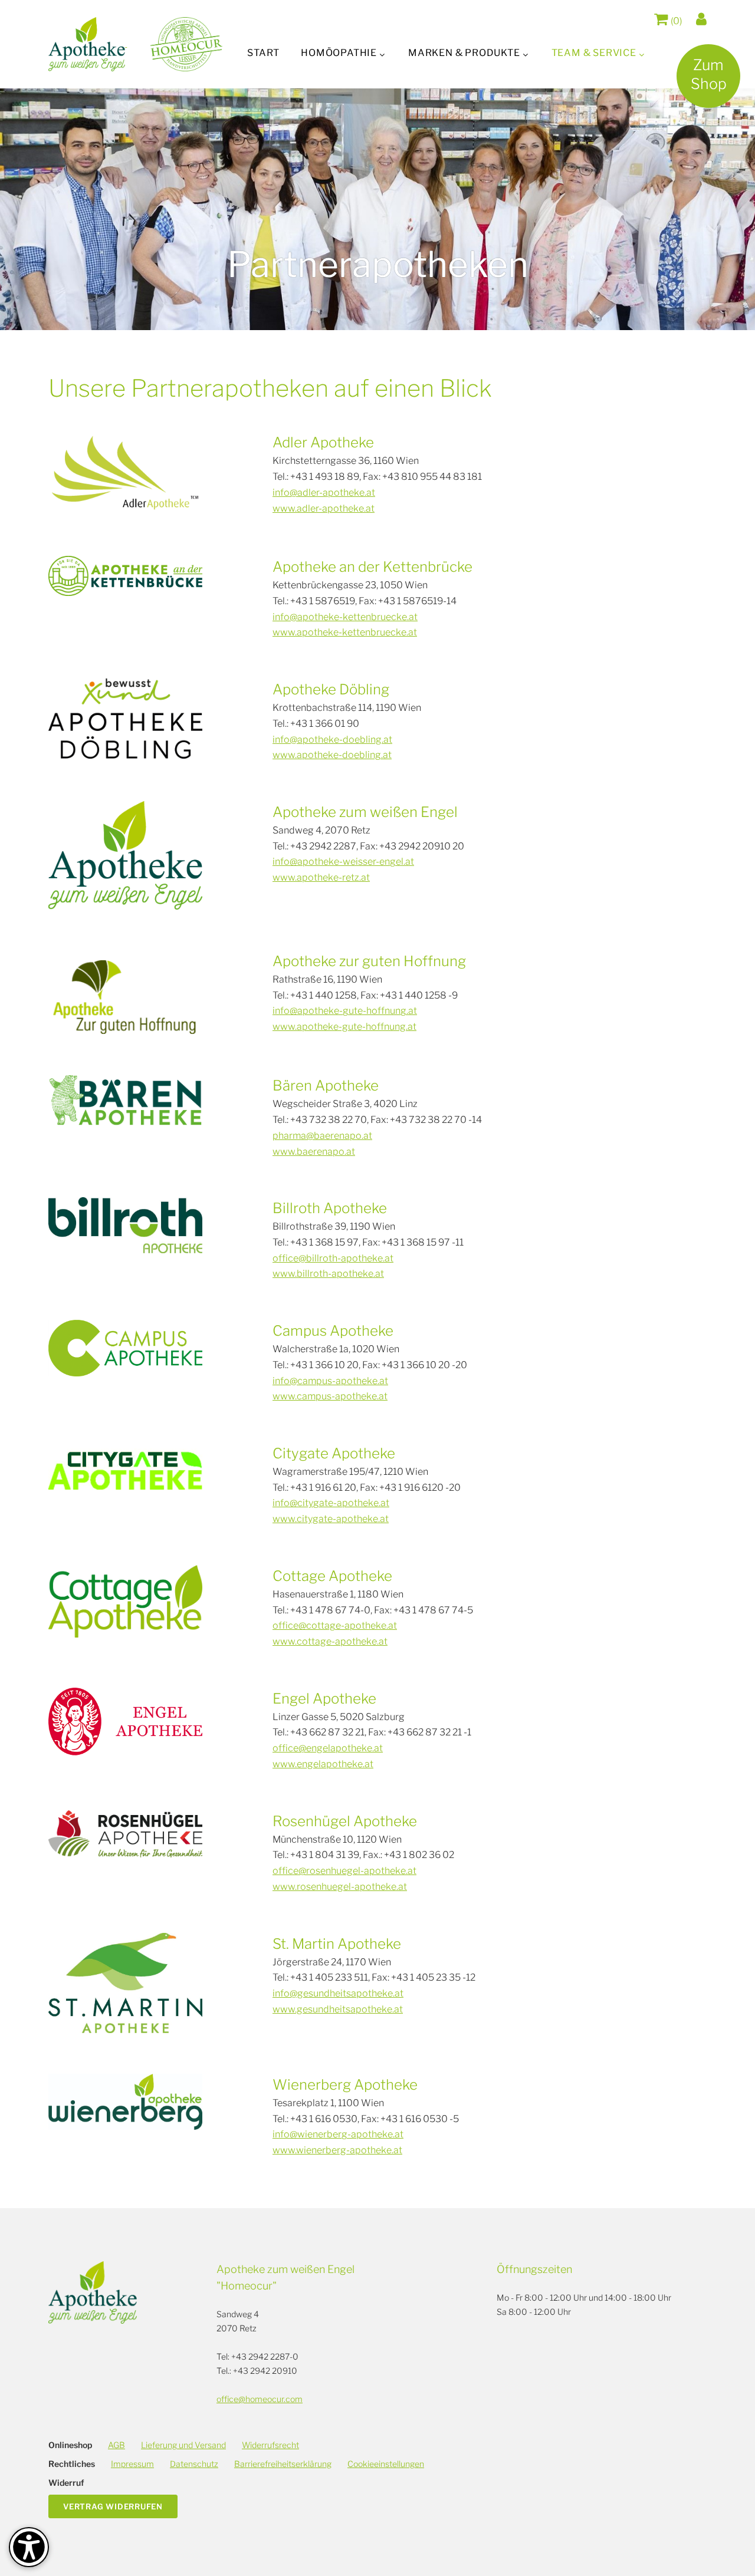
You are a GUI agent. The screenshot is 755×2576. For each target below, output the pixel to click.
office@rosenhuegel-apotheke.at (344, 1871)
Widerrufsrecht (270, 2445)
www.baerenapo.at (314, 1152)
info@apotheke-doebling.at (332, 739)
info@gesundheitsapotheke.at (338, 1993)
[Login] (701, 19)
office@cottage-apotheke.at (335, 1625)
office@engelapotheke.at (328, 1748)
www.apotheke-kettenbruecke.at (345, 632)
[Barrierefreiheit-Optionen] (29, 2547)
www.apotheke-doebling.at (332, 755)
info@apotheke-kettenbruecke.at (345, 617)
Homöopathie (339, 53)
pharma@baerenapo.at (322, 1136)
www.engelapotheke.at (323, 1764)
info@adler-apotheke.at (324, 493)
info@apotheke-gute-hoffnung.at (345, 1011)
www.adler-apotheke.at (324, 508)
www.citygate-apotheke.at (331, 1519)
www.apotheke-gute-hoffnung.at (344, 1027)
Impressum (132, 2464)
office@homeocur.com (260, 2399)
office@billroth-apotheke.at (333, 1258)
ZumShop (709, 74)
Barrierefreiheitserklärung (283, 2464)
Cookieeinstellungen (386, 2464)
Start (263, 53)
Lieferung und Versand (183, 2445)
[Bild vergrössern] (125, 473)
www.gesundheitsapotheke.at (338, 2009)
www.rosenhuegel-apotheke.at (340, 1887)
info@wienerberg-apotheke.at (338, 2134)
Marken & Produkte (464, 53)
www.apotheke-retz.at (321, 877)
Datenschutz (194, 2464)
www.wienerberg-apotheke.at (337, 2150)
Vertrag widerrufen (113, 2506)
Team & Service (594, 53)
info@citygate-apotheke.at (331, 1503)
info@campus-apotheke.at (330, 1381)
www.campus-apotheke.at (330, 1396)
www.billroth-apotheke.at (328, 1274)
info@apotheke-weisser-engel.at (343, 862)
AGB (116, 2445)
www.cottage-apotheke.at (330, 1641)
